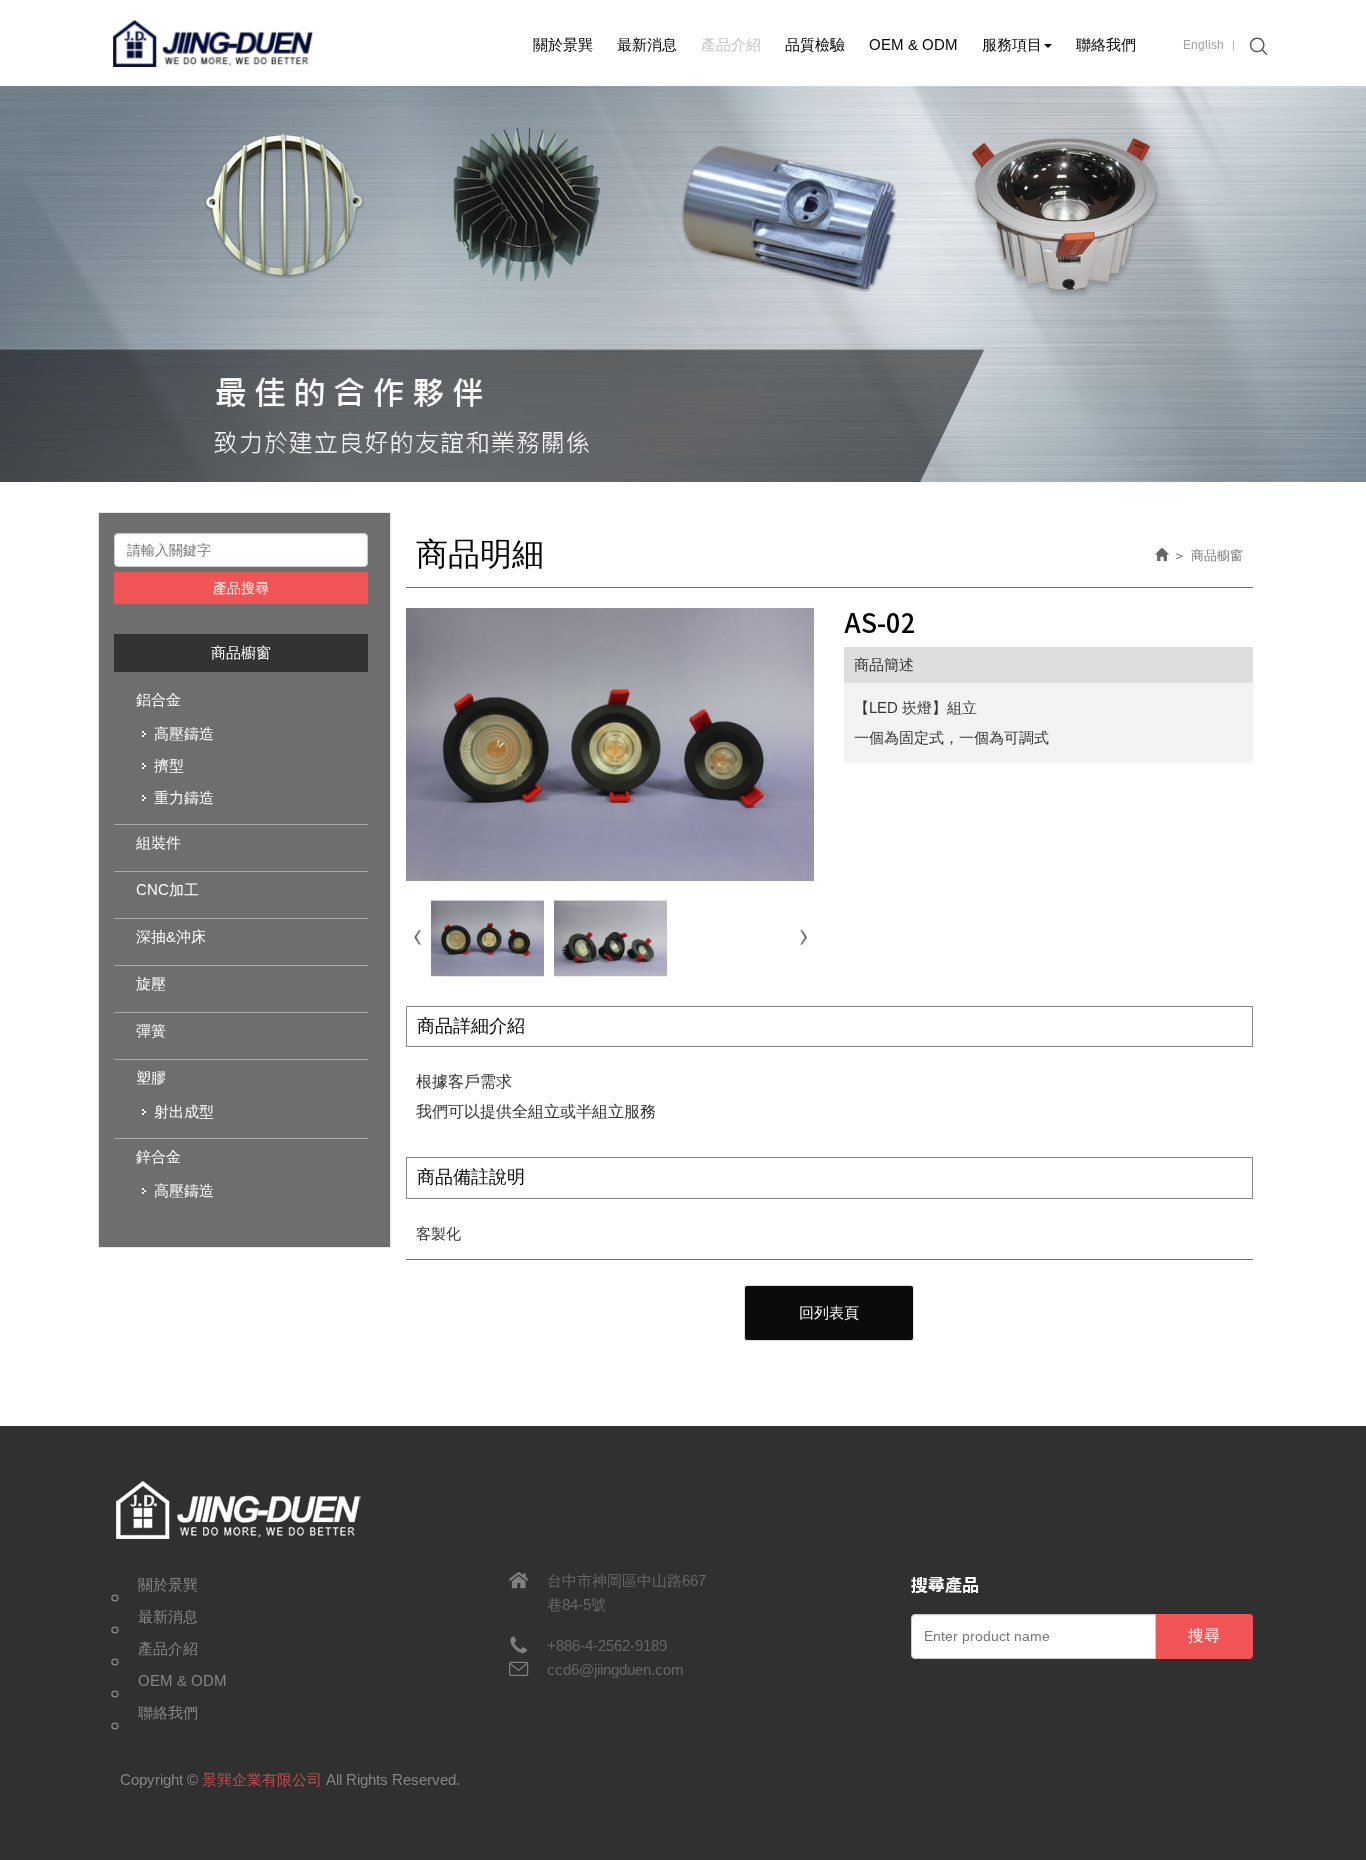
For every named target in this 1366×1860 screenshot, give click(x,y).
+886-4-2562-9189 (607, 1645)
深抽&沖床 (171, 936)
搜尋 (1204, 1635)
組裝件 (158, 842)
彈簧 (151, 1030)
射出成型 (184, 1111)
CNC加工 (167, 889)
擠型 (169, 765)
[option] (683, 284)
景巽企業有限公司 (213, 43)
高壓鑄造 (184, 733)
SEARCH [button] (1256, 46)
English (1203, 45)
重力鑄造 (184, 797)
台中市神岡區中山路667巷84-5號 (626, 1592)
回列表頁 (829, 1312)
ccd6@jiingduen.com (615, 1669)
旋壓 (151, 983)
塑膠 (151, 1077)
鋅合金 (158, 1156)
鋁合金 (158, 699)
